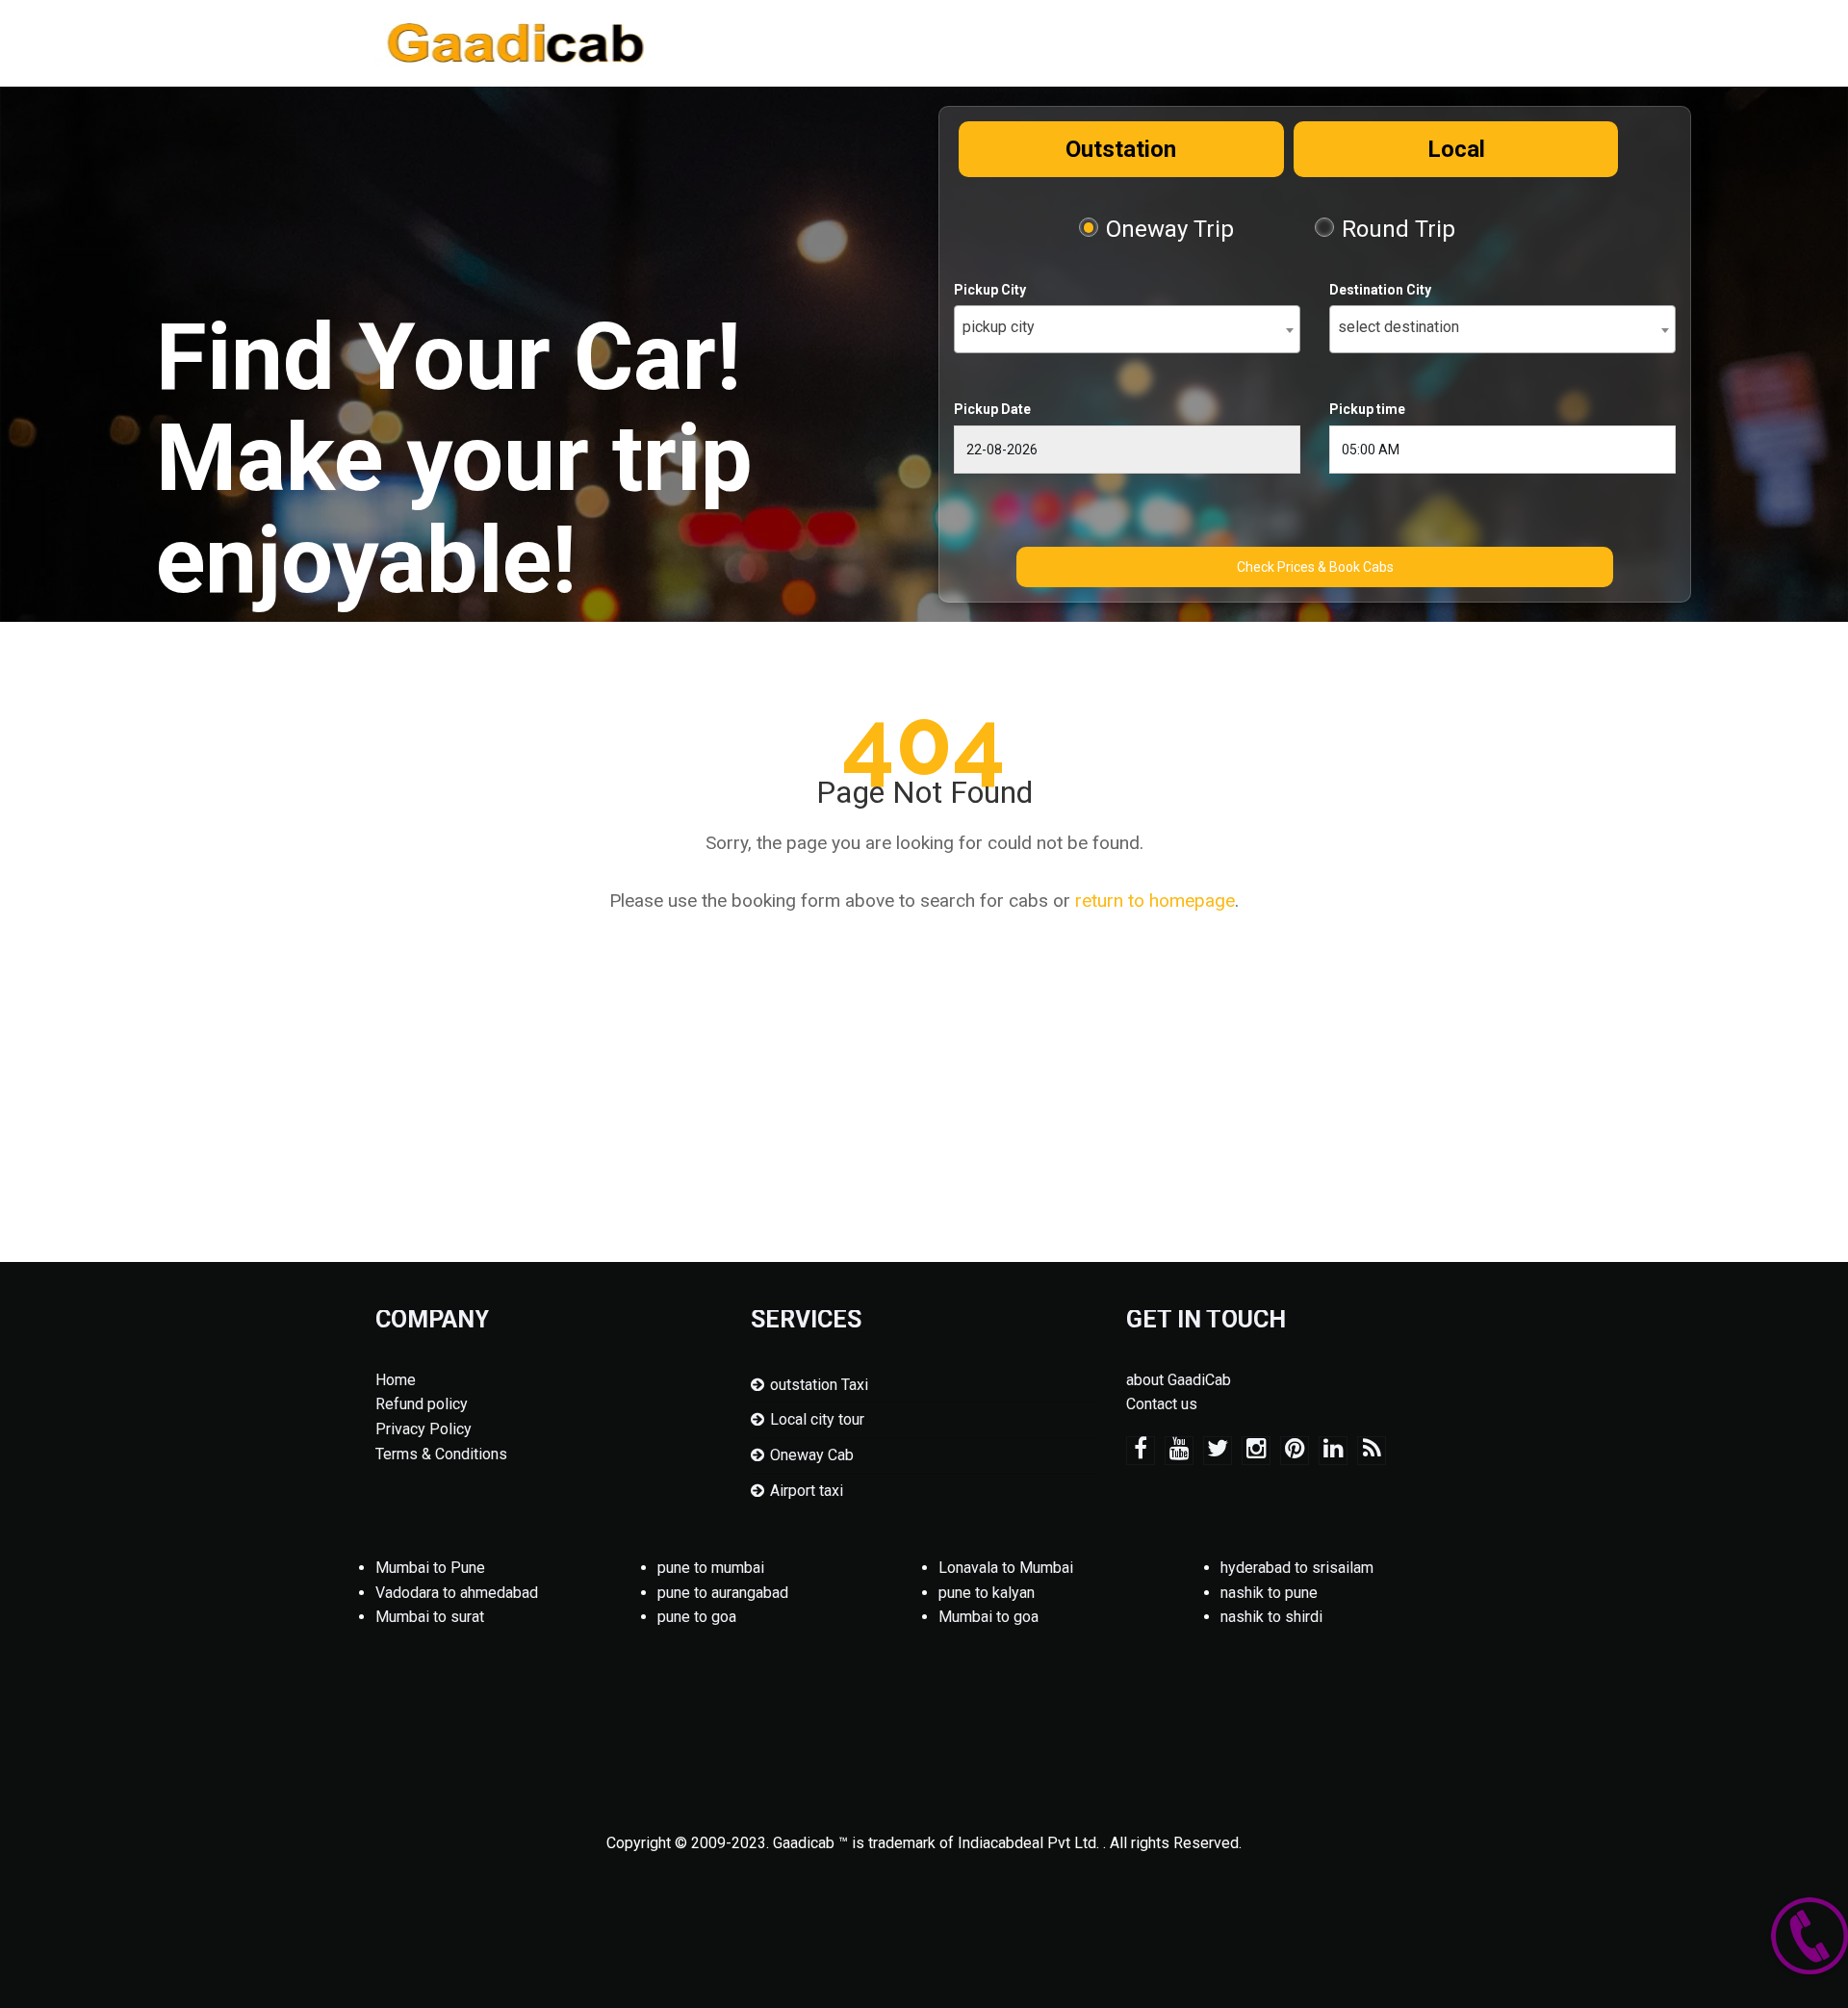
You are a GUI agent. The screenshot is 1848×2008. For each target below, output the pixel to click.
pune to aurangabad (723, 1593)
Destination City (1380, 290)
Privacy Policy (423, 1429)
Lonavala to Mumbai (1006, 1568)
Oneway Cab (812, 1455)
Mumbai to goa (988, 1617)
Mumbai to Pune (430, 1568)
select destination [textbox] (1399, 327)
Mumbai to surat (430, 1617)
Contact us (1162, 1404)
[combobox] (1127, 329)
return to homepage (1155, 901)
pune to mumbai (711, 1568)
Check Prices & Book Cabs (1315, 567)
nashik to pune (1269, 1593)
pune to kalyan (987, 1593)
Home (396, 1380)
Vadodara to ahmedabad (457, 1593)
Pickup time (1367, 409)
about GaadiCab (1179, 1380)
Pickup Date (992, 409)
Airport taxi (807, 1491)
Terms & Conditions (441, 1454)
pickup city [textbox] (999, 327)
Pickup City (990, 290)
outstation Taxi (819, 1385)
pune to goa (697, 1617)
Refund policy (422, 1404)
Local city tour (817, 1419)
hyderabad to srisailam (1297, 1568)
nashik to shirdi (1271, 1617)
